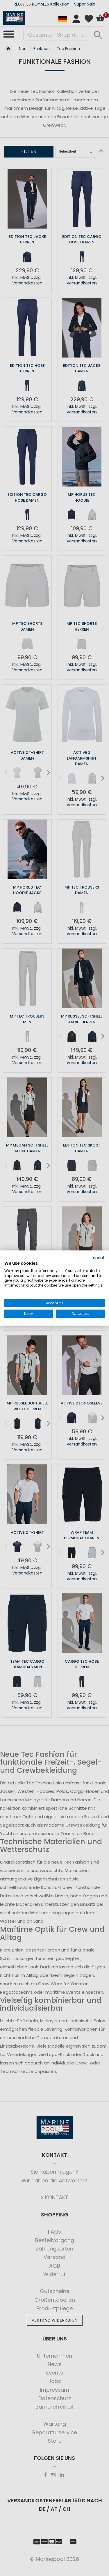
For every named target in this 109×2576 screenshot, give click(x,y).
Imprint (98, 1258)
